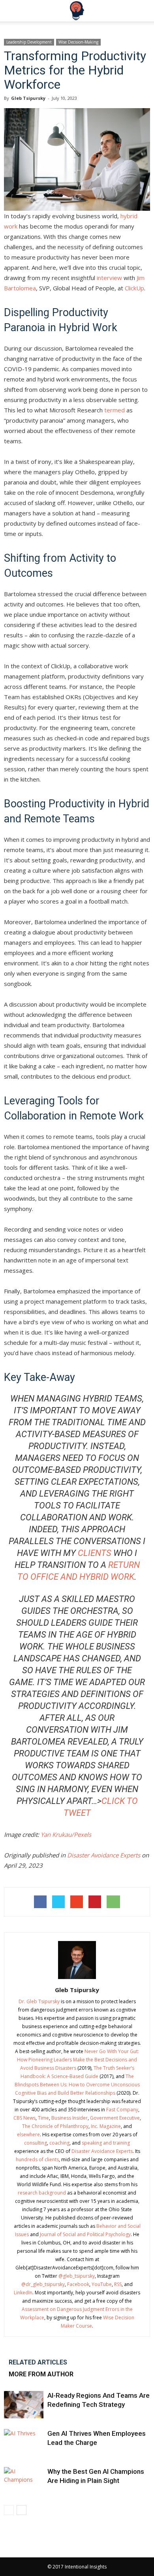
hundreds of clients (37, 2159)
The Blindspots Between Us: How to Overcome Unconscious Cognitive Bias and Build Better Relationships (77, 2085)
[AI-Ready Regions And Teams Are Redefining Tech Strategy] (24, 2405)
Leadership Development (29, 42)
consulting (36, 2143)
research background (42, 2193)
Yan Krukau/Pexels (66, 1834)
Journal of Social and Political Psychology (85, 2234)
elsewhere (28, 2135)
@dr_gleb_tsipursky (43, 2284)
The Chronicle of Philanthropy (55, 2126)
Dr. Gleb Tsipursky (39, 2001)
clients (95, 1553)
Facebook (78, 2284)
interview (109, 278)
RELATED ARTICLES (38, 2362)
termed (115, 410)
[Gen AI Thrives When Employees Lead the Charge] (24, 2443)
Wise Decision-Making (78, 42)
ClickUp (134, 288)
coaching (59, 2143)
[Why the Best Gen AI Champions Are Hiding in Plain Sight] (24, 2481)
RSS (118, 2284)
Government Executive (115, 2118)
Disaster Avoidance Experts (104, 1855)
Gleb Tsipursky (28, 98)
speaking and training (106, 2143)
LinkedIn (23, 2293)
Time (43, 2118)
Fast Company (122, 2110)
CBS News (24, 2118)
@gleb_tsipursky (77, 2276)
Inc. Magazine (106, 2126)
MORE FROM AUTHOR (41, 2374)
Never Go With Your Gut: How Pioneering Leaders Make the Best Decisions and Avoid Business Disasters (78, 2060)
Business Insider (69, 2118)
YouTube (102, 2284)
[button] (143, 11)
